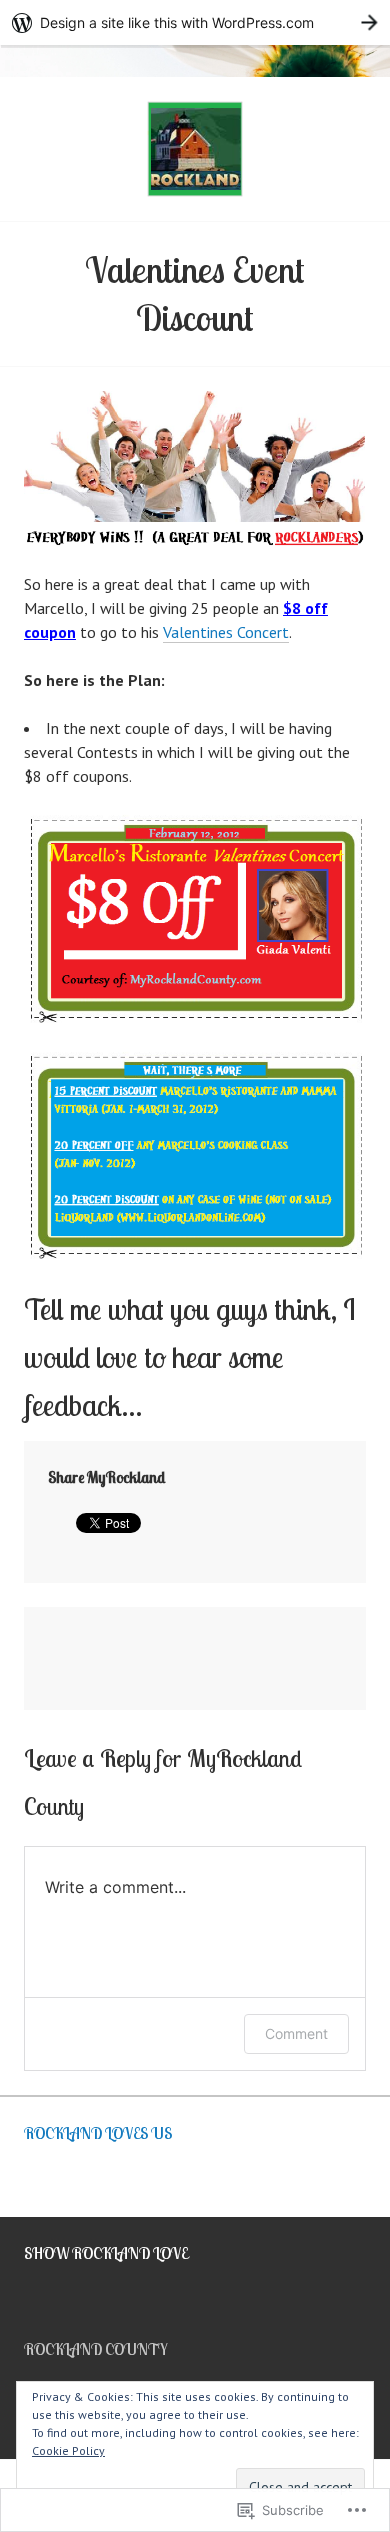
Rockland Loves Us (98, 2133)
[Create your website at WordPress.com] (195, 22)
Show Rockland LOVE (106, 2253)
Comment (296, 2033)
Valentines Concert (226, 632)
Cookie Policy (68, 2450)
